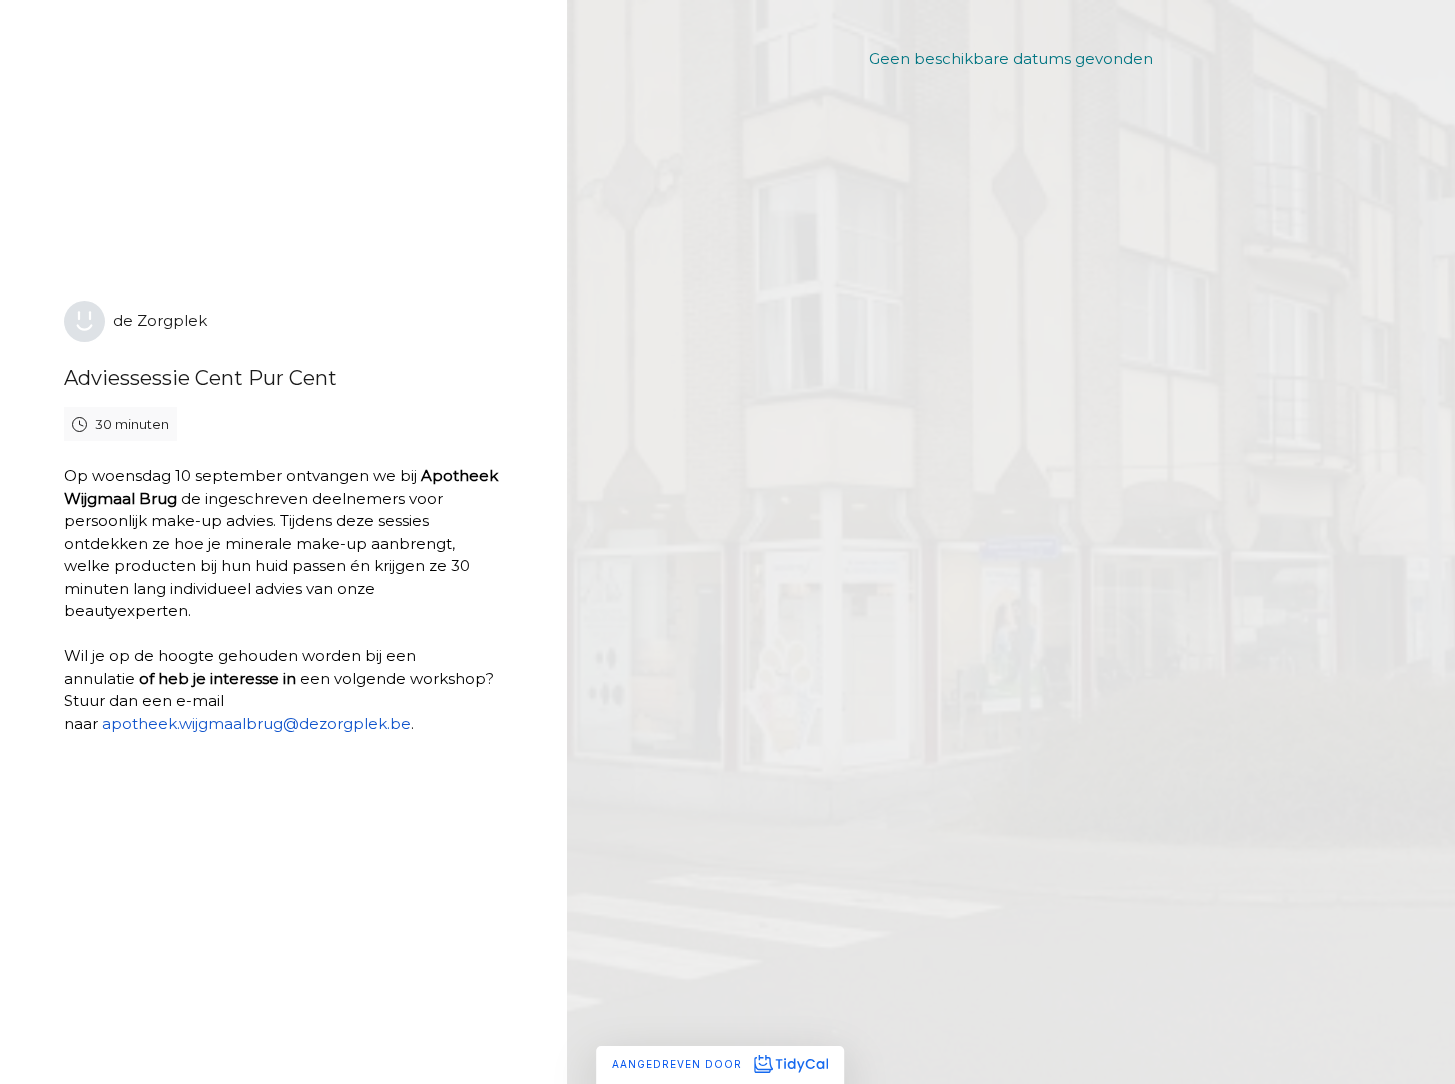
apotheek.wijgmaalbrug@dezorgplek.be (256, 723)
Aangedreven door (679, 1064)
